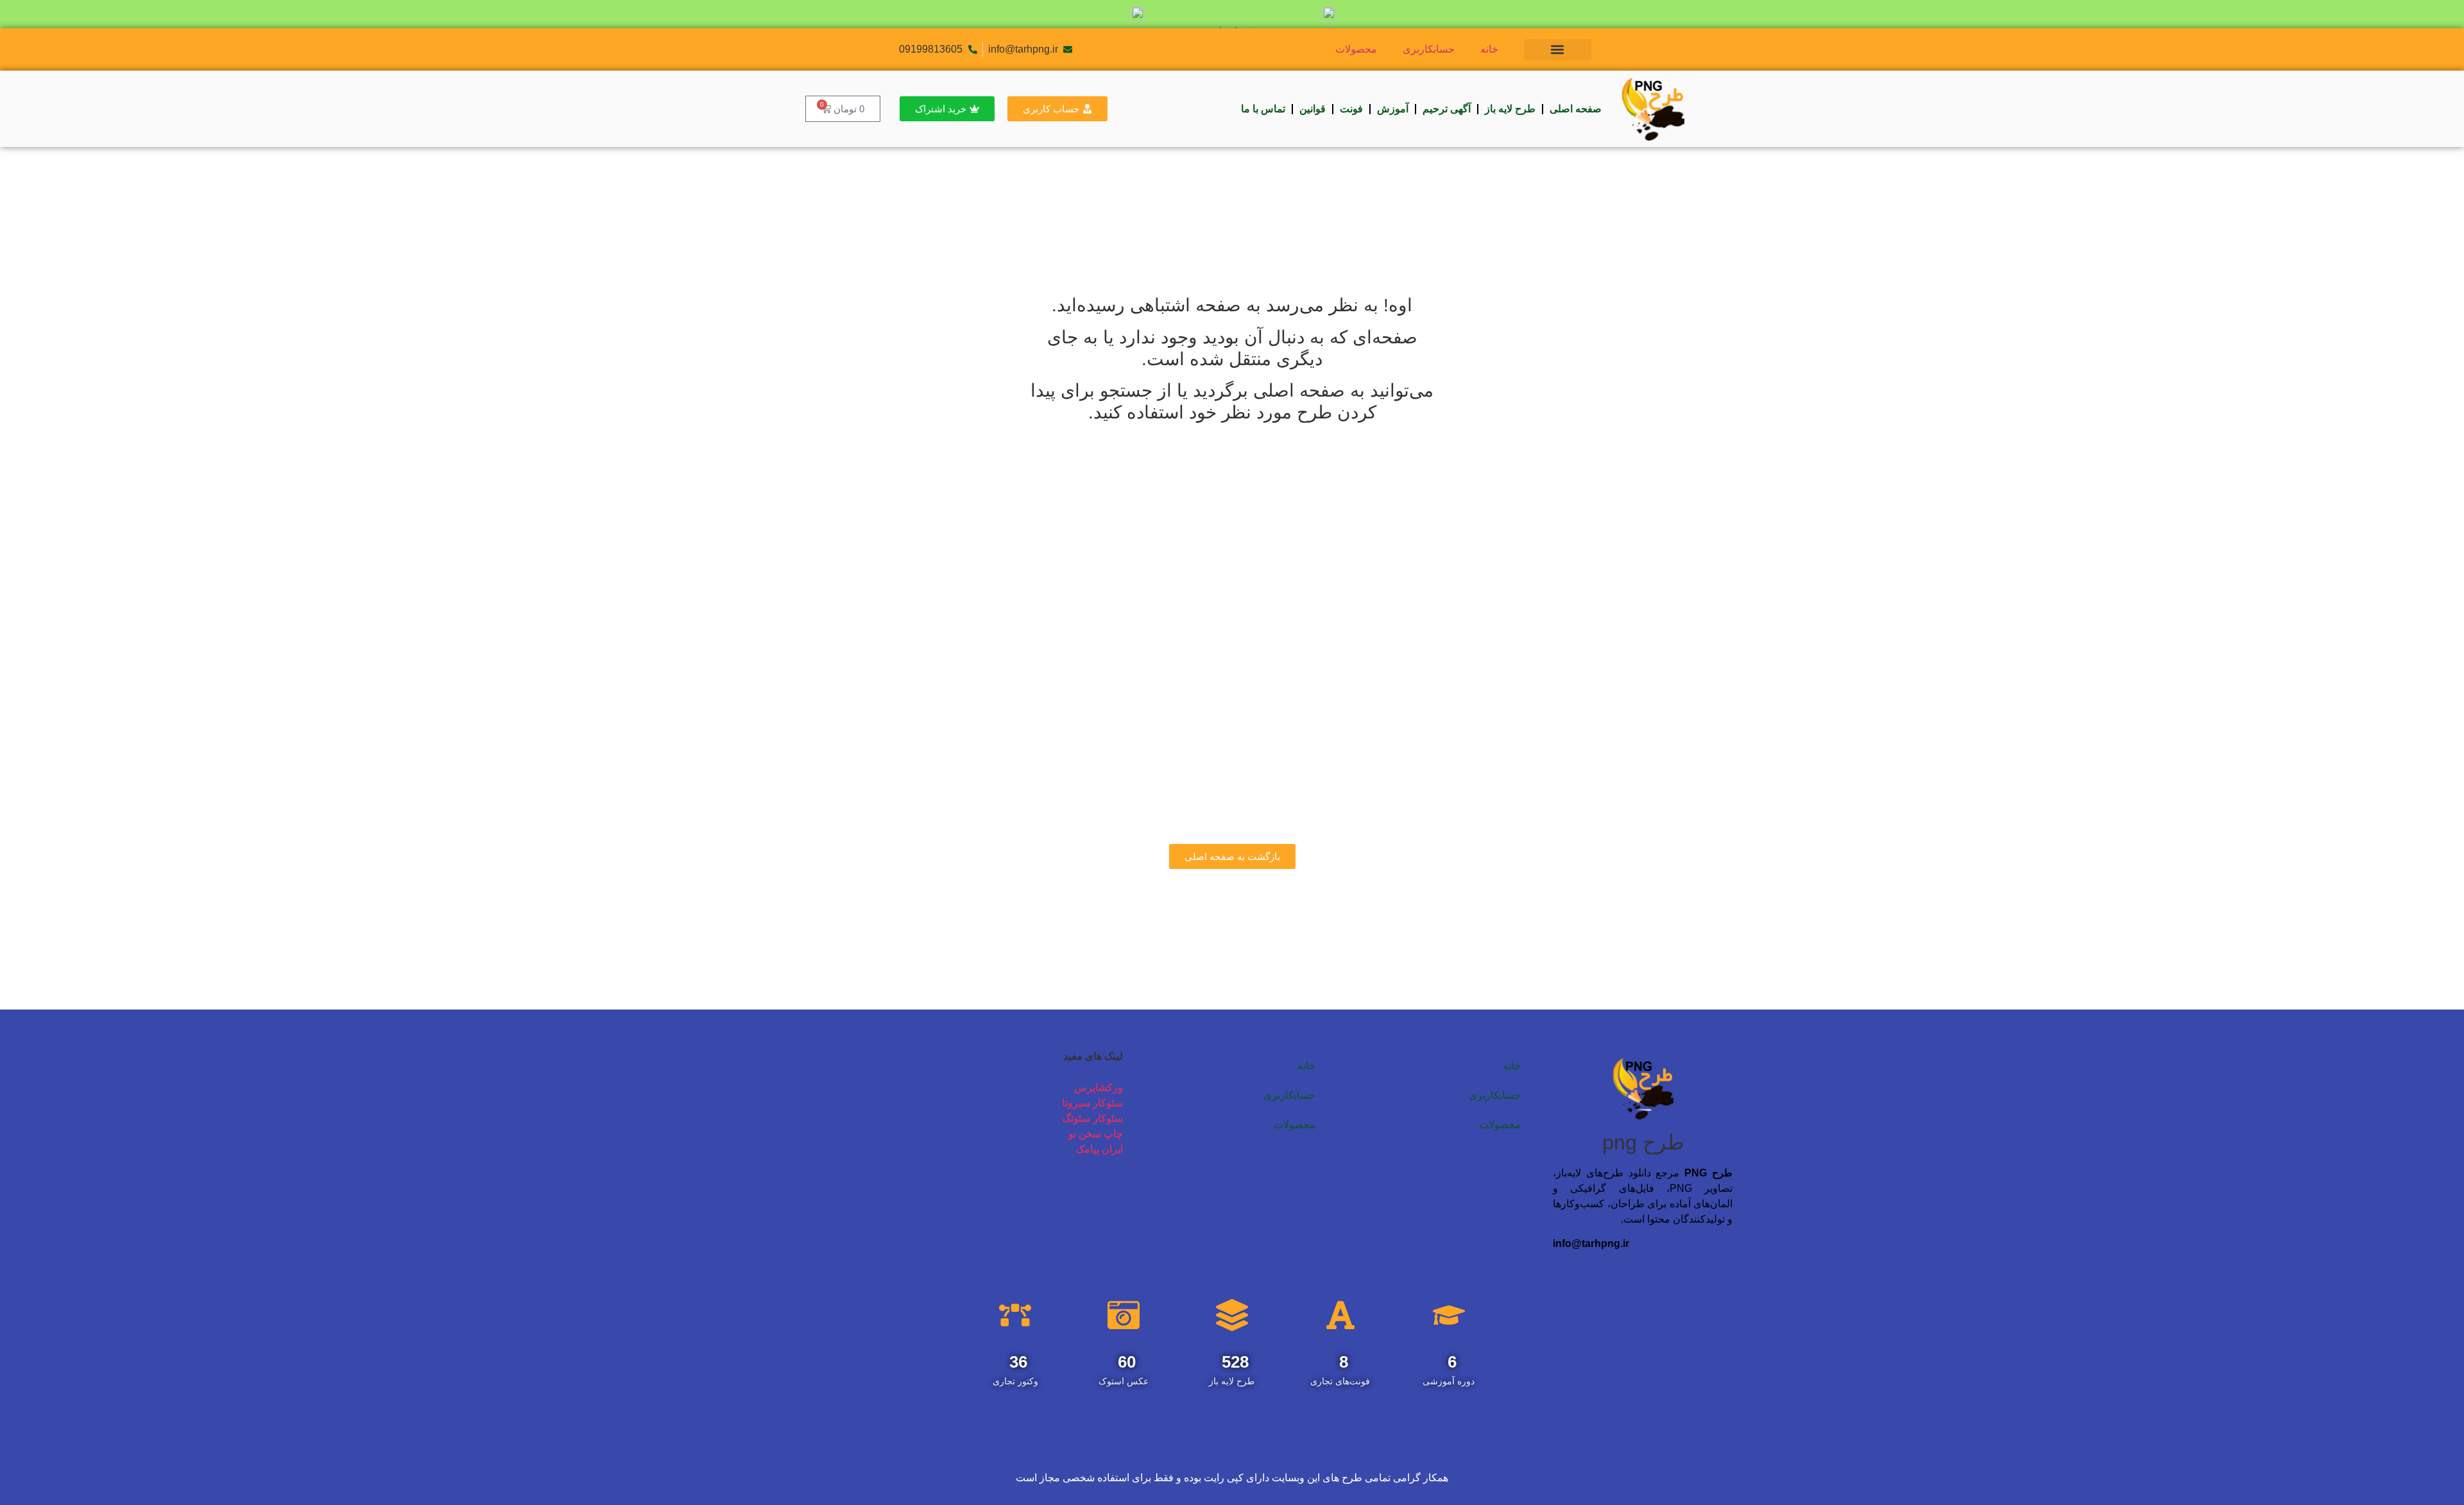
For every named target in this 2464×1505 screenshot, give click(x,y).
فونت (1351, 109)
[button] (1558, 50)
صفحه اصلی (1576, 109)
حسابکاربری (1429, 49)
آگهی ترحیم (1447, 109)
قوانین (1313, 109)
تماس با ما (1263, 109)
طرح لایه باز (1510, 109)
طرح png (1643, 1142)
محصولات (1356, 49)
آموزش (1393, 109)
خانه (1489, 49)
